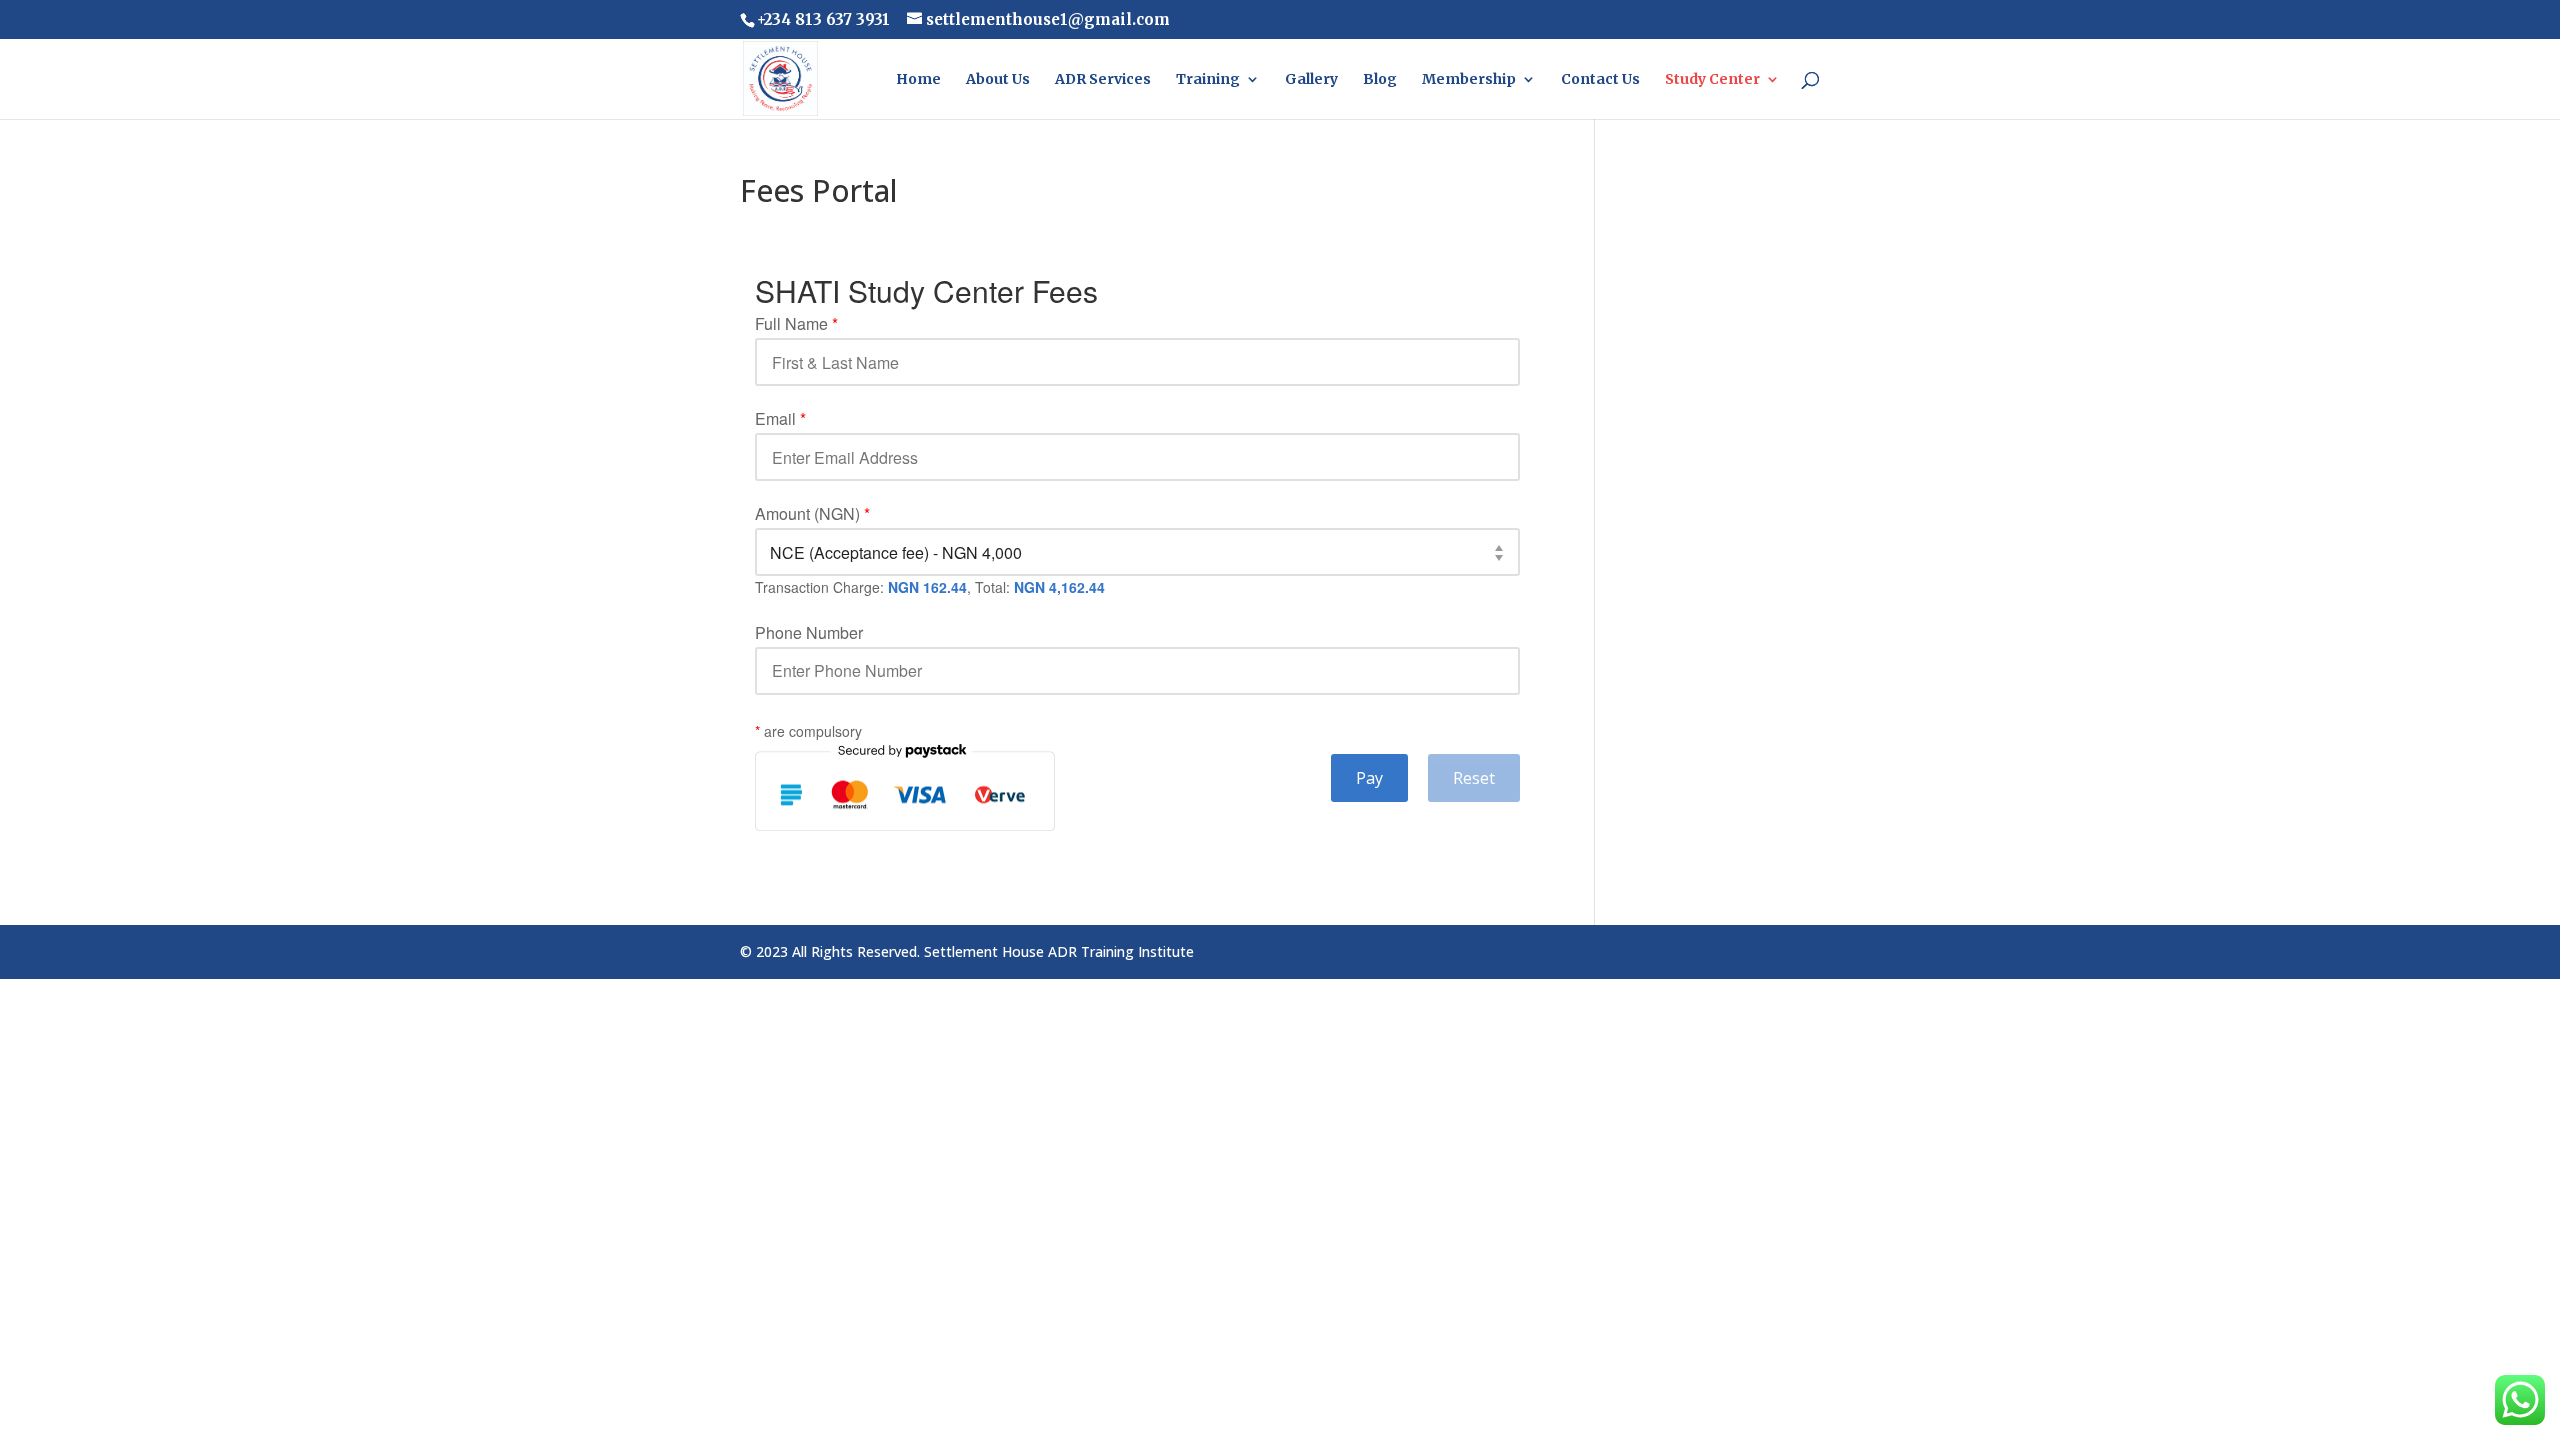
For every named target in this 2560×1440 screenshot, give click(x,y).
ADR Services (1103, 80)
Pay (1369, 778)
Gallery (1311, 80)
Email (780, 419)
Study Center (1712, 80)
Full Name (796, 324)
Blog (1380, 80)
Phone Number (809, 633)
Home (918, 80)
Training (1208, 80)
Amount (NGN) (812, 514)
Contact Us (1600, 80)
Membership (1469, 80)
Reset (1474, 778)
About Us (998, 80)
